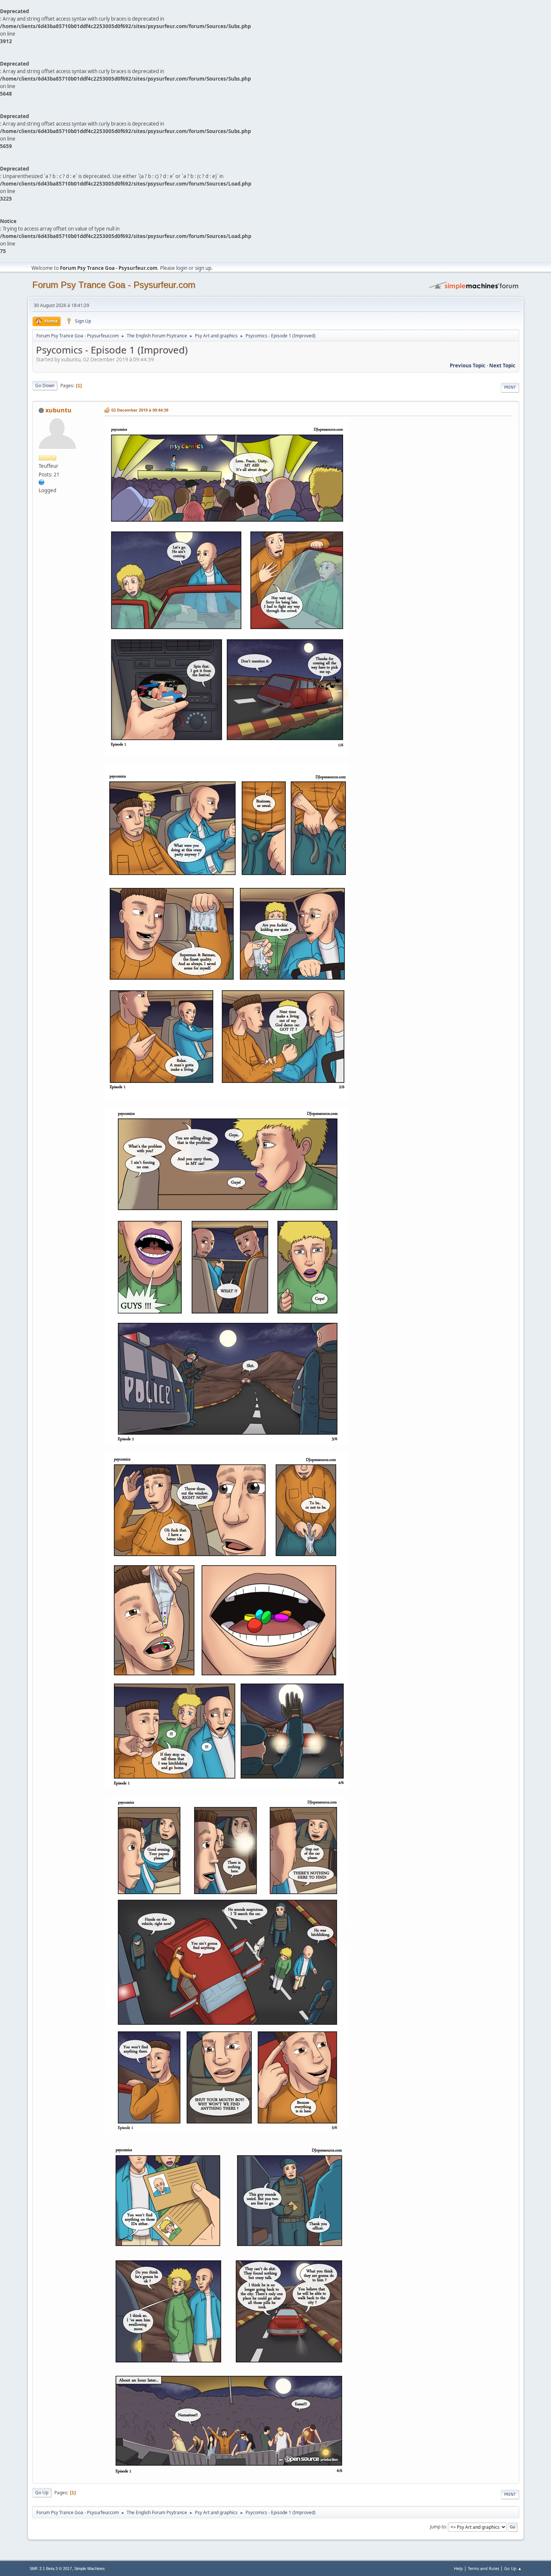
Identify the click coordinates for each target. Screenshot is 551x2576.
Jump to (438, 2527)
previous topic (468, 365)
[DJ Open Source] (42, 482)
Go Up (42, 2493)
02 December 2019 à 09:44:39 (140, 410)
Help (458, 2568)
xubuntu (58, 410)
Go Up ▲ (513, 2568)
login (182, 268)
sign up (203, 268)
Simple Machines (90, 2569)
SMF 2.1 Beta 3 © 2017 (51, 2569)
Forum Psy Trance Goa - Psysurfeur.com (114, 285)
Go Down (45, 386)
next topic (502, 365)
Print (510, 387)
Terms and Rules (484, 2568)
